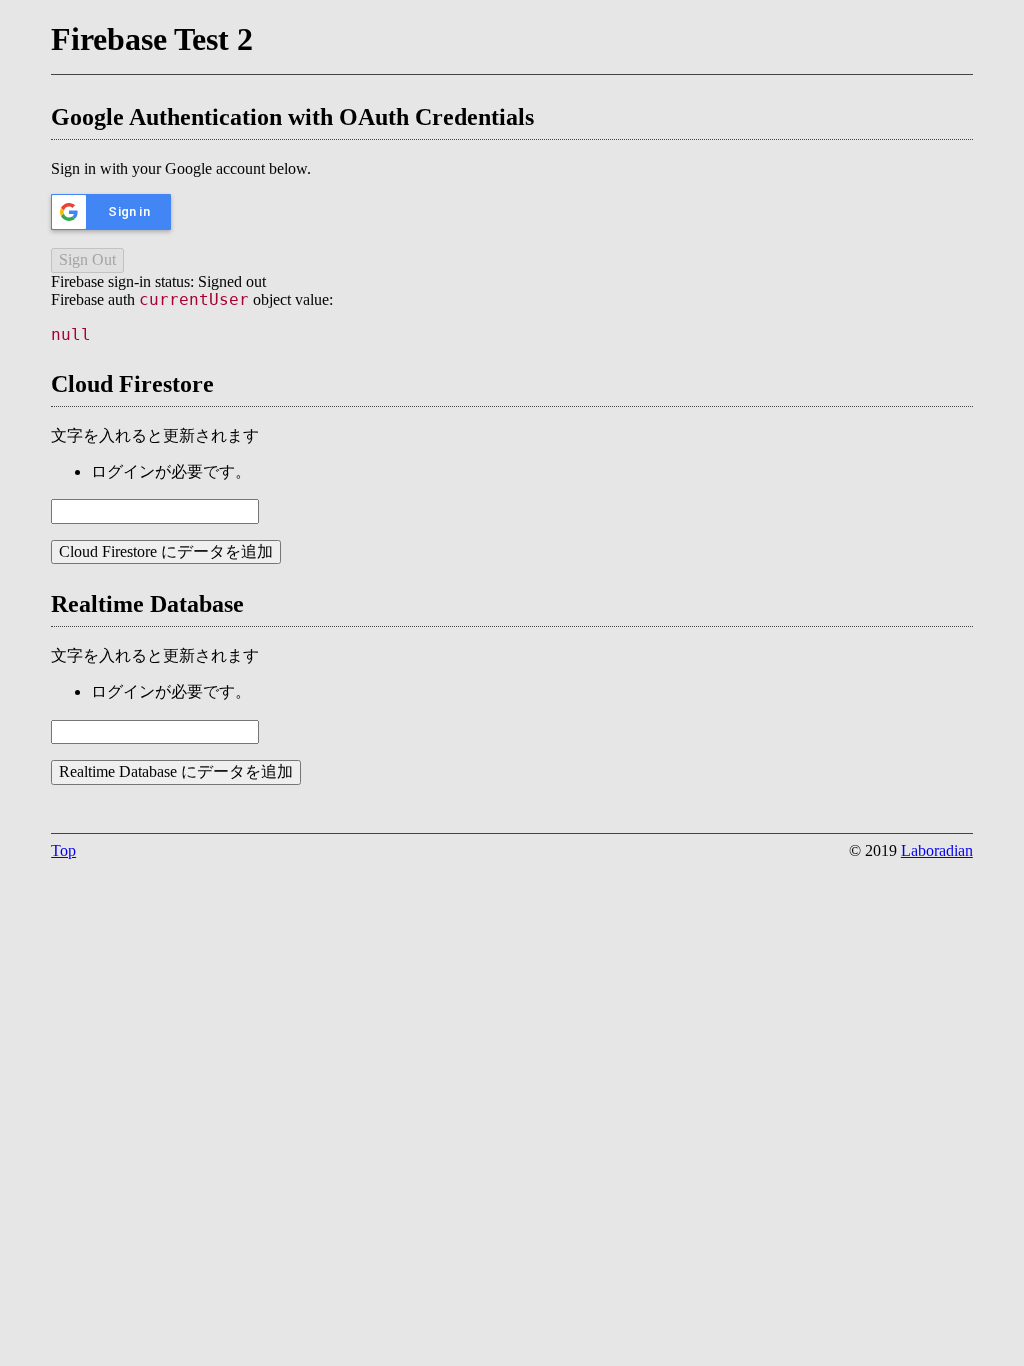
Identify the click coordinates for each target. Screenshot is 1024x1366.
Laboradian (937, 850)
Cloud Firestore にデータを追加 (166, 551)
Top (63, 850)
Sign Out (87, 259)
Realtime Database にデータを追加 (176, 771)
